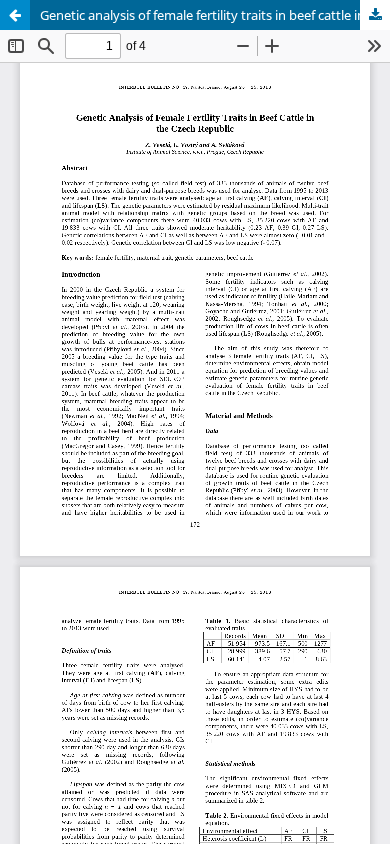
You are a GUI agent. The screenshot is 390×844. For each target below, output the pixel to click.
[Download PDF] (375, 15)
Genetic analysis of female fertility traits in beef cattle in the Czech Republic (215, 15)
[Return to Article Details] (15, 15)
